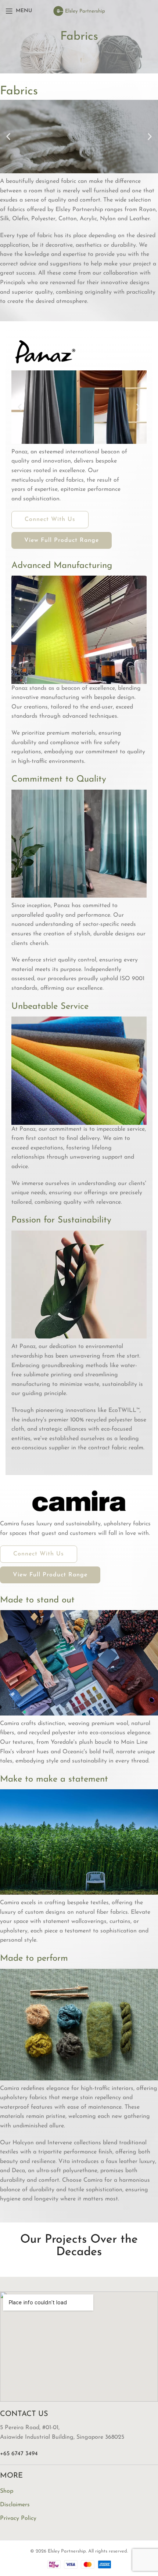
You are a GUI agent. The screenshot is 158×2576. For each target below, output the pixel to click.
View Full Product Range (62, 540)
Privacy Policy (18, 2518)
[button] (8, 137)
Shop (7, 2491)
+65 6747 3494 (19, 2454)
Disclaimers (15, 2505)
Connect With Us (50, 519)
